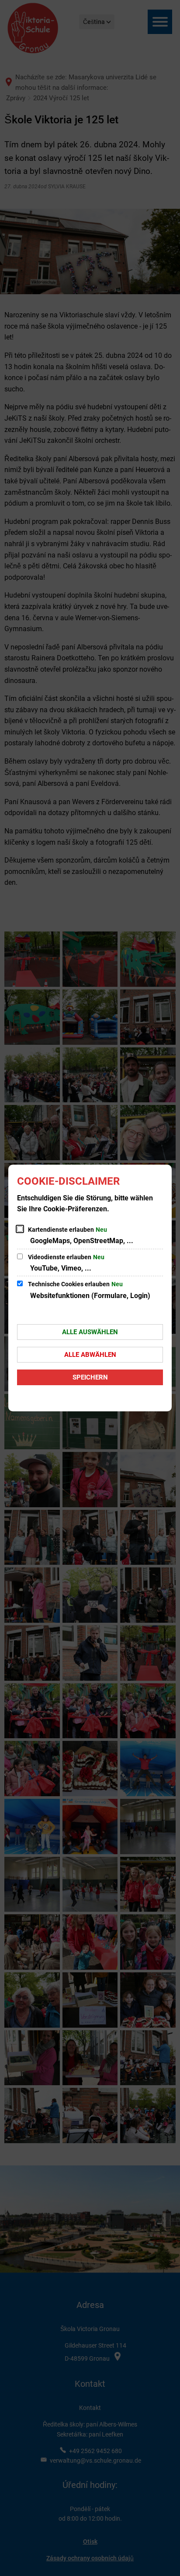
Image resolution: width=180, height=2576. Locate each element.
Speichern (90, 1377)
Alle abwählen (90, 1355)
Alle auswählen (90, 1332)
